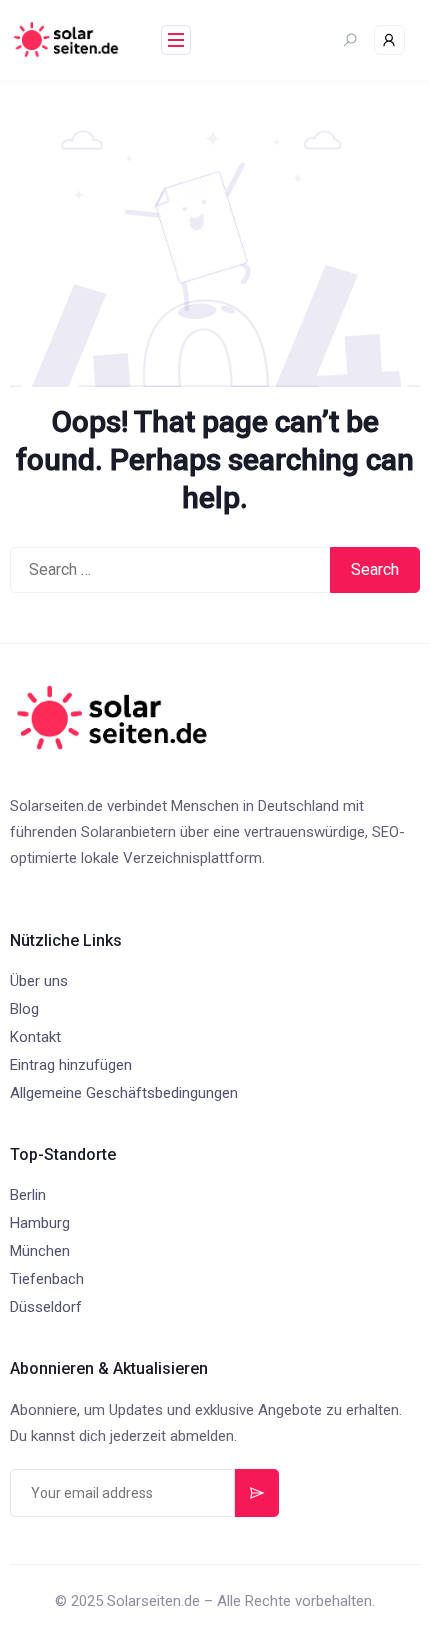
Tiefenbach (47, 1279)
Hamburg (40, 1223)
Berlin (28, 1195)
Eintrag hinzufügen (71, 1065)
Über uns (39, 981)
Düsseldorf (46, 1307)
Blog (24, 1009)
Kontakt (35, 1037)
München (40, 1251)
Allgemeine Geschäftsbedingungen (124, 1093)
